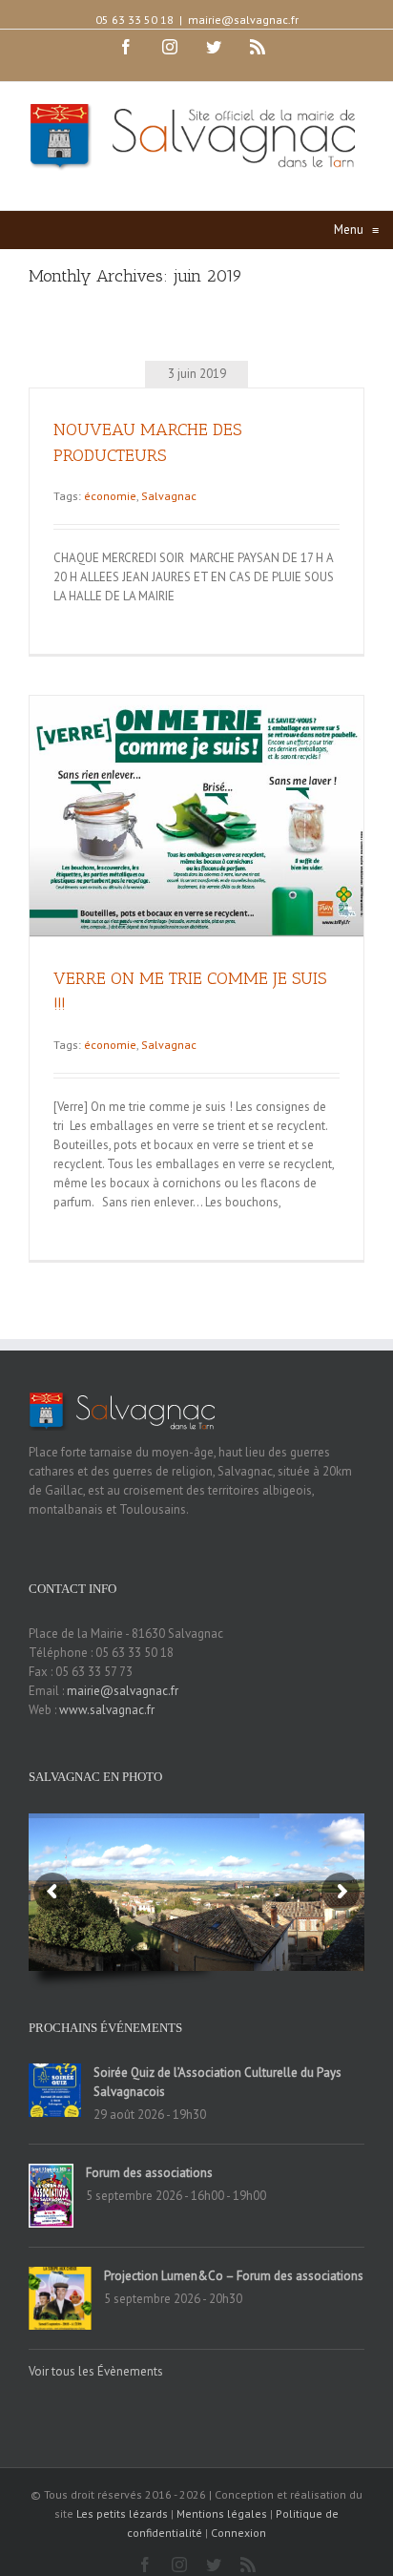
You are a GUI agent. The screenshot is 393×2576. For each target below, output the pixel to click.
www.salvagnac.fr (107, 1710)
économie (110, 496)
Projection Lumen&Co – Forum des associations (234, 2276)
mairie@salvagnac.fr (243, 20)
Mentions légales (222, 2513)
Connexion (238, 2533)
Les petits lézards (122, 2513)
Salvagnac (169, 496)
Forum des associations (149, 2173)
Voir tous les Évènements (96, 2371)
